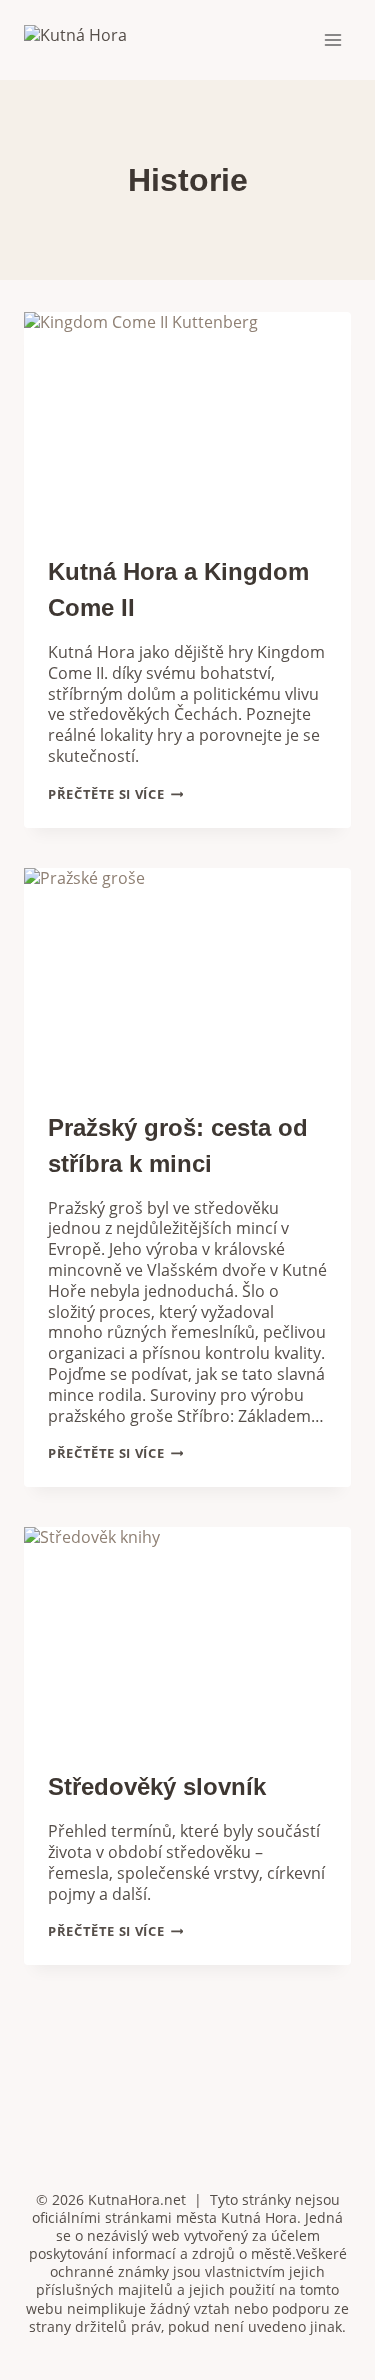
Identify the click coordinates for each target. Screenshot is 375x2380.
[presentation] (187, 421)
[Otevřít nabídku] (332, 39)
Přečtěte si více (115, 794)
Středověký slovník (157, 1786)
